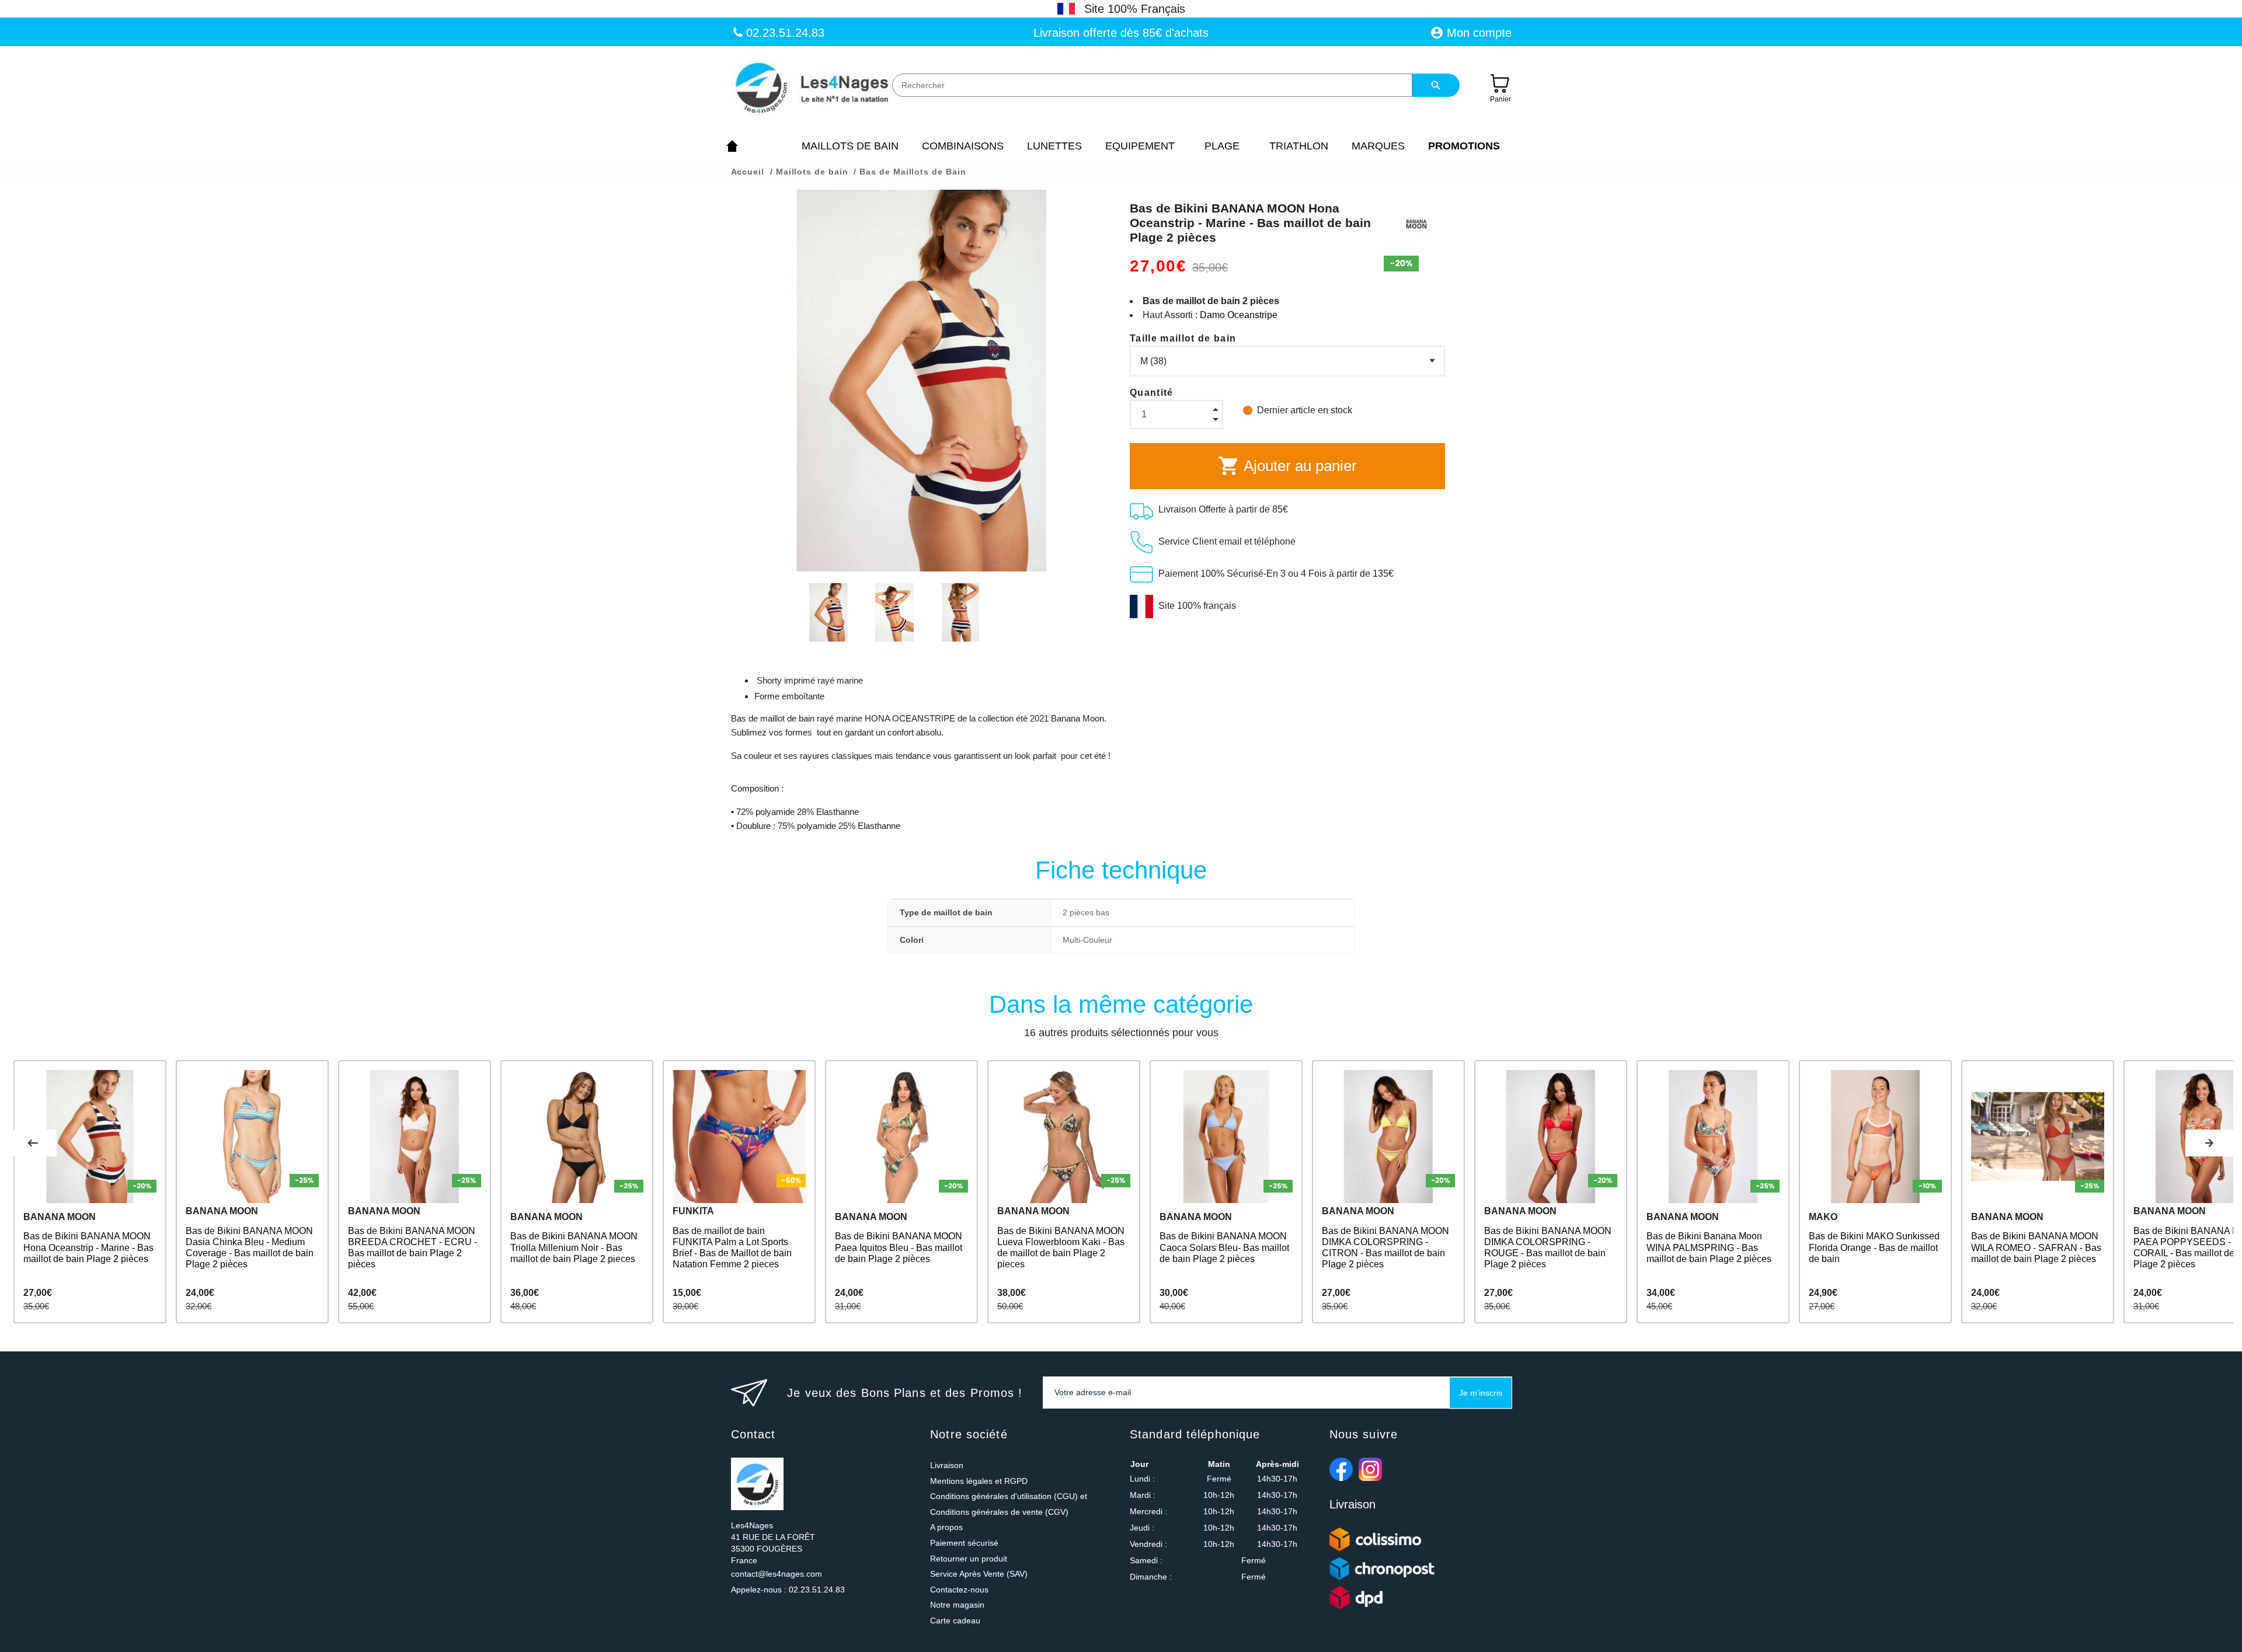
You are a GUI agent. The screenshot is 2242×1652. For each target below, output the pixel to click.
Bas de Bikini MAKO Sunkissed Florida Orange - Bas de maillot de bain (1874, 1247)
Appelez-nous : (788, 1590)
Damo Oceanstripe (1239, 315)
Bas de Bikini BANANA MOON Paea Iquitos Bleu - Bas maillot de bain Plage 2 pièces (899, 1247)
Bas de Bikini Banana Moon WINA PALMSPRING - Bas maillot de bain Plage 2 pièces (1709, 1247)
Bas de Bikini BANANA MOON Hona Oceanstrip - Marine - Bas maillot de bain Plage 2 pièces (88, 1247)
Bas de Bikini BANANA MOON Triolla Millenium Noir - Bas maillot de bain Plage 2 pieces (574, 1247)
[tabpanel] (90, 1192)
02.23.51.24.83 (784, 33)
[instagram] (1370, 1469)
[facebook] (1341, 1469)
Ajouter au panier (1287, 466)
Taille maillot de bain (1183, 338)
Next (2209, 1143)
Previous (33, 1143)
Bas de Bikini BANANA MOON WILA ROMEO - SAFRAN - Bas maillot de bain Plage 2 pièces (2036, 1247)
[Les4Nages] (811, 89)
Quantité (1152, 393)
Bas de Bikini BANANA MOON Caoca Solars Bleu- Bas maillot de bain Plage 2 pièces (1224, 1247)
